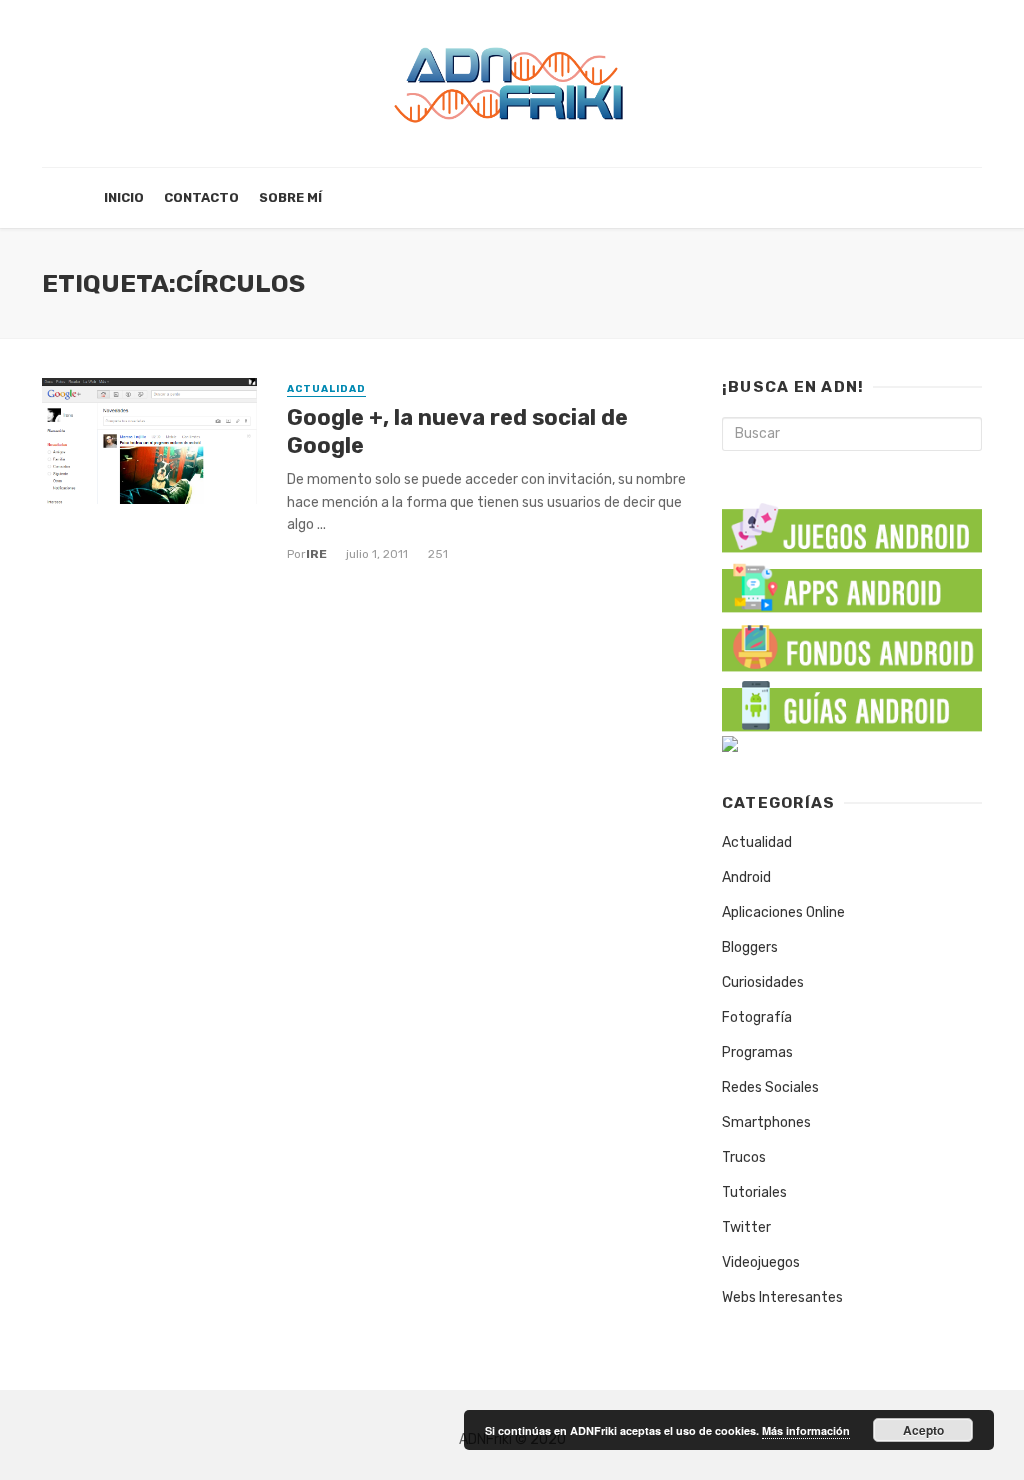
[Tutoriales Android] (852, 703)
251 (438, 554)
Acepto (923, 1430)
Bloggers (750, 947)
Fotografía (757, 1017)
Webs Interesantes (782, 1297)
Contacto (201, 197)
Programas (757, 1052)
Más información (806, 1430)
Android (746, 877)
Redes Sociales (770, 1087)
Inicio (124, 197)
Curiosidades (763, 982)
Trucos (744, 1157)
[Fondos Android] (852, 643)
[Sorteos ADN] (730, 743)
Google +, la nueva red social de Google (457, 431)
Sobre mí (290, 197)
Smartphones (766, 1122)
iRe (316, 554)
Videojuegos (761, 1262)
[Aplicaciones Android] (852, 583)
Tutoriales (754, 1192)
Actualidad (326, 389)
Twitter (746, 1227)
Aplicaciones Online (783, 912)
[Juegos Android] (852, 521)
